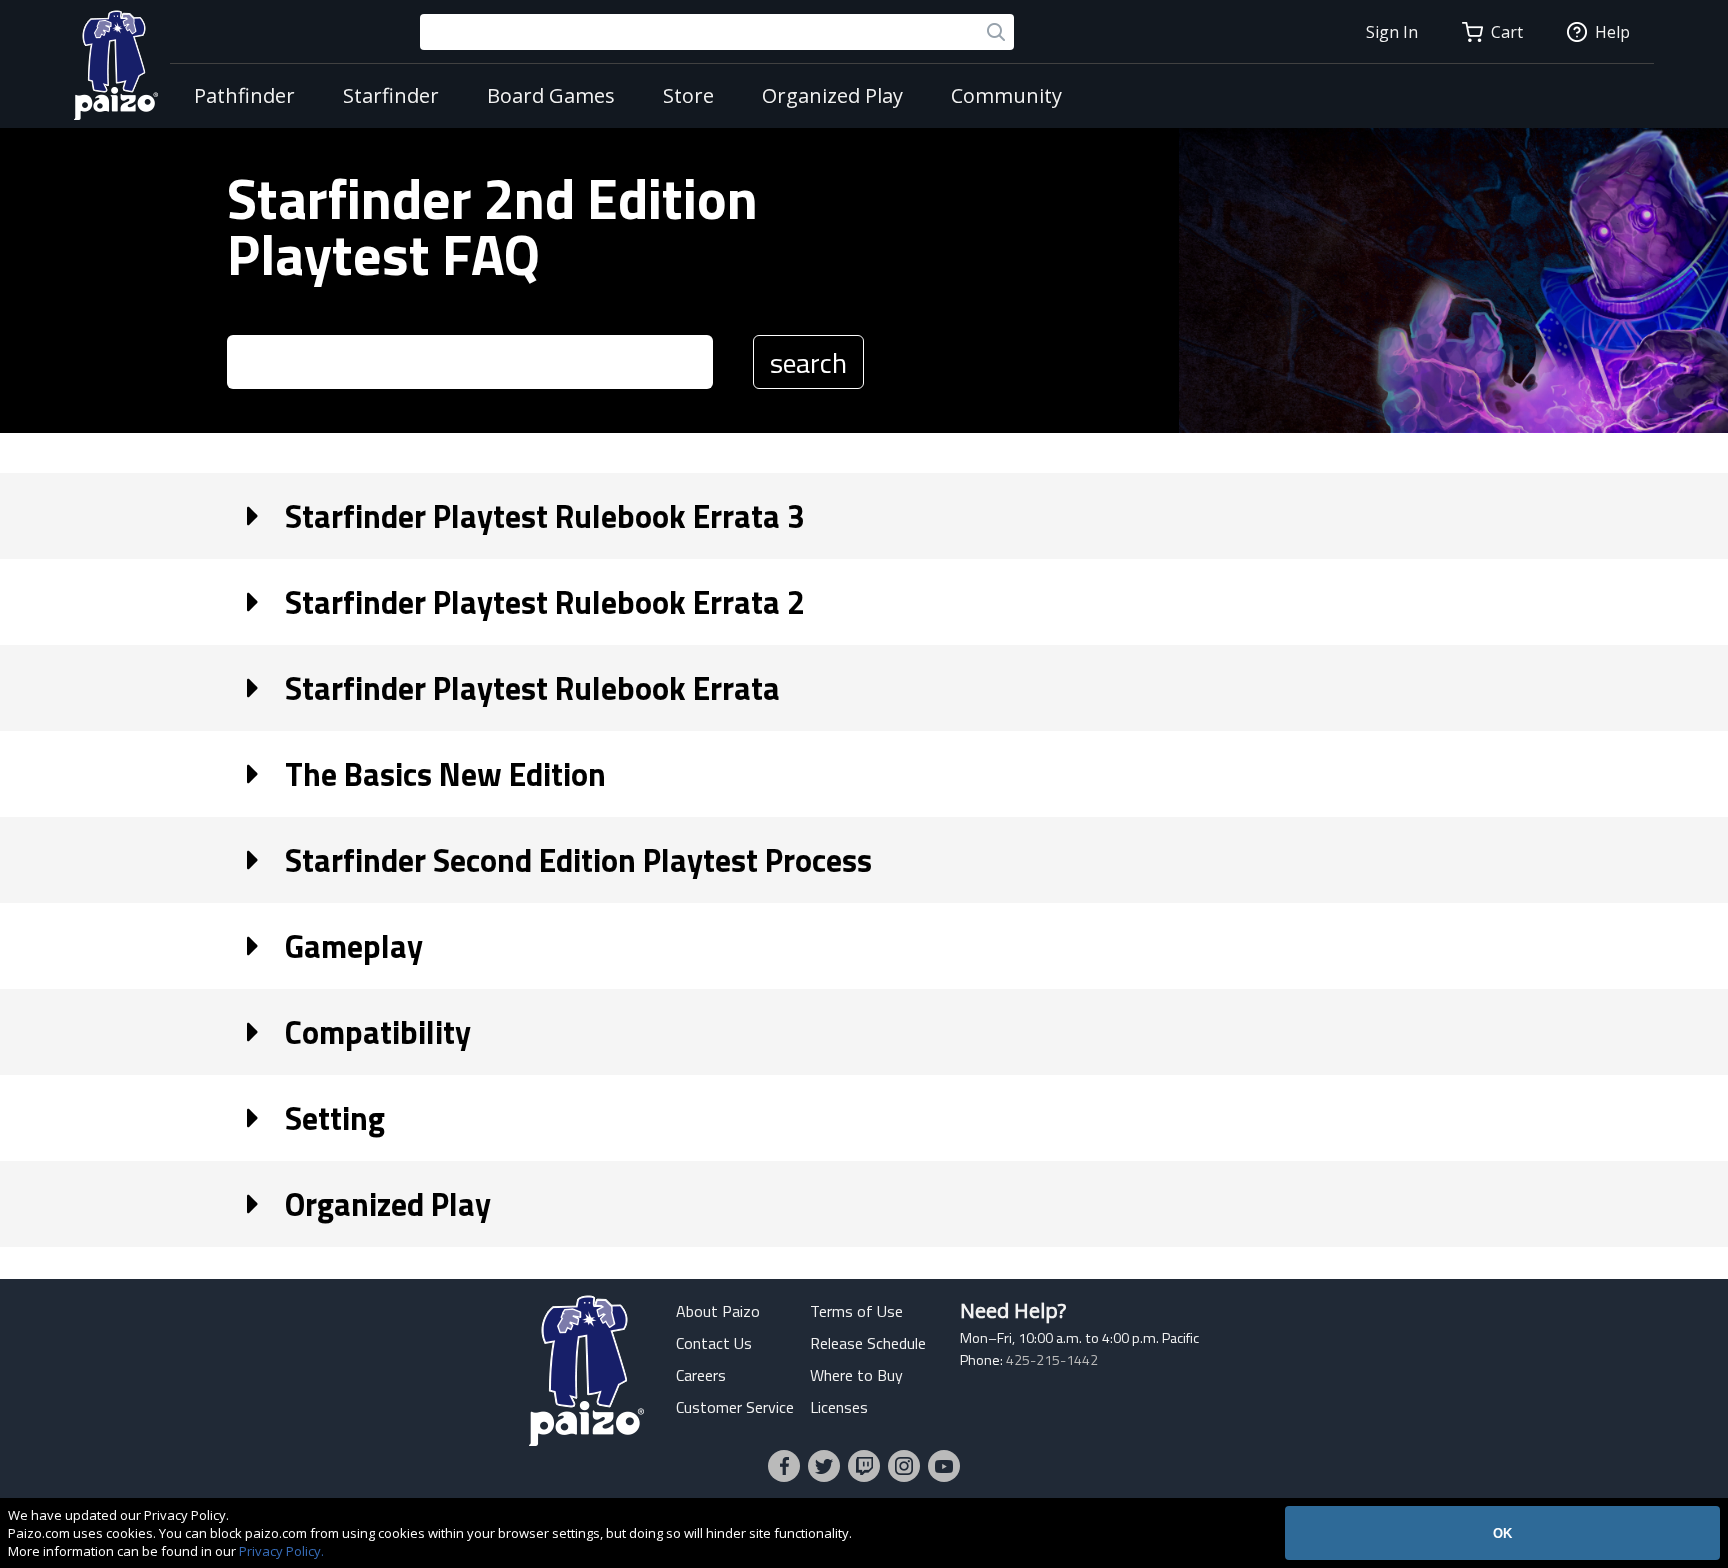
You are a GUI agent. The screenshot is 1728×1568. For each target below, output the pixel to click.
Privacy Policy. (281, 1551)
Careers (701, 1375)
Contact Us (714, 1343)
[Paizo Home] (116, 64)
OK (1502, 1533)
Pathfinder (244, 95)
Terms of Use (856, 1311)
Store (688, 95)
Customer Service (735, 1407)
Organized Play (832, 95)
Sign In (1392, 32)
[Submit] (996, 32)
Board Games (551, 95)
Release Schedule (868, 1343)
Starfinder (391, 95)
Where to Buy (856, 1375)
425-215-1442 (1052, 1360)
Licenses (839, 1407)
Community (1006, 95)
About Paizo (718, 1311)
